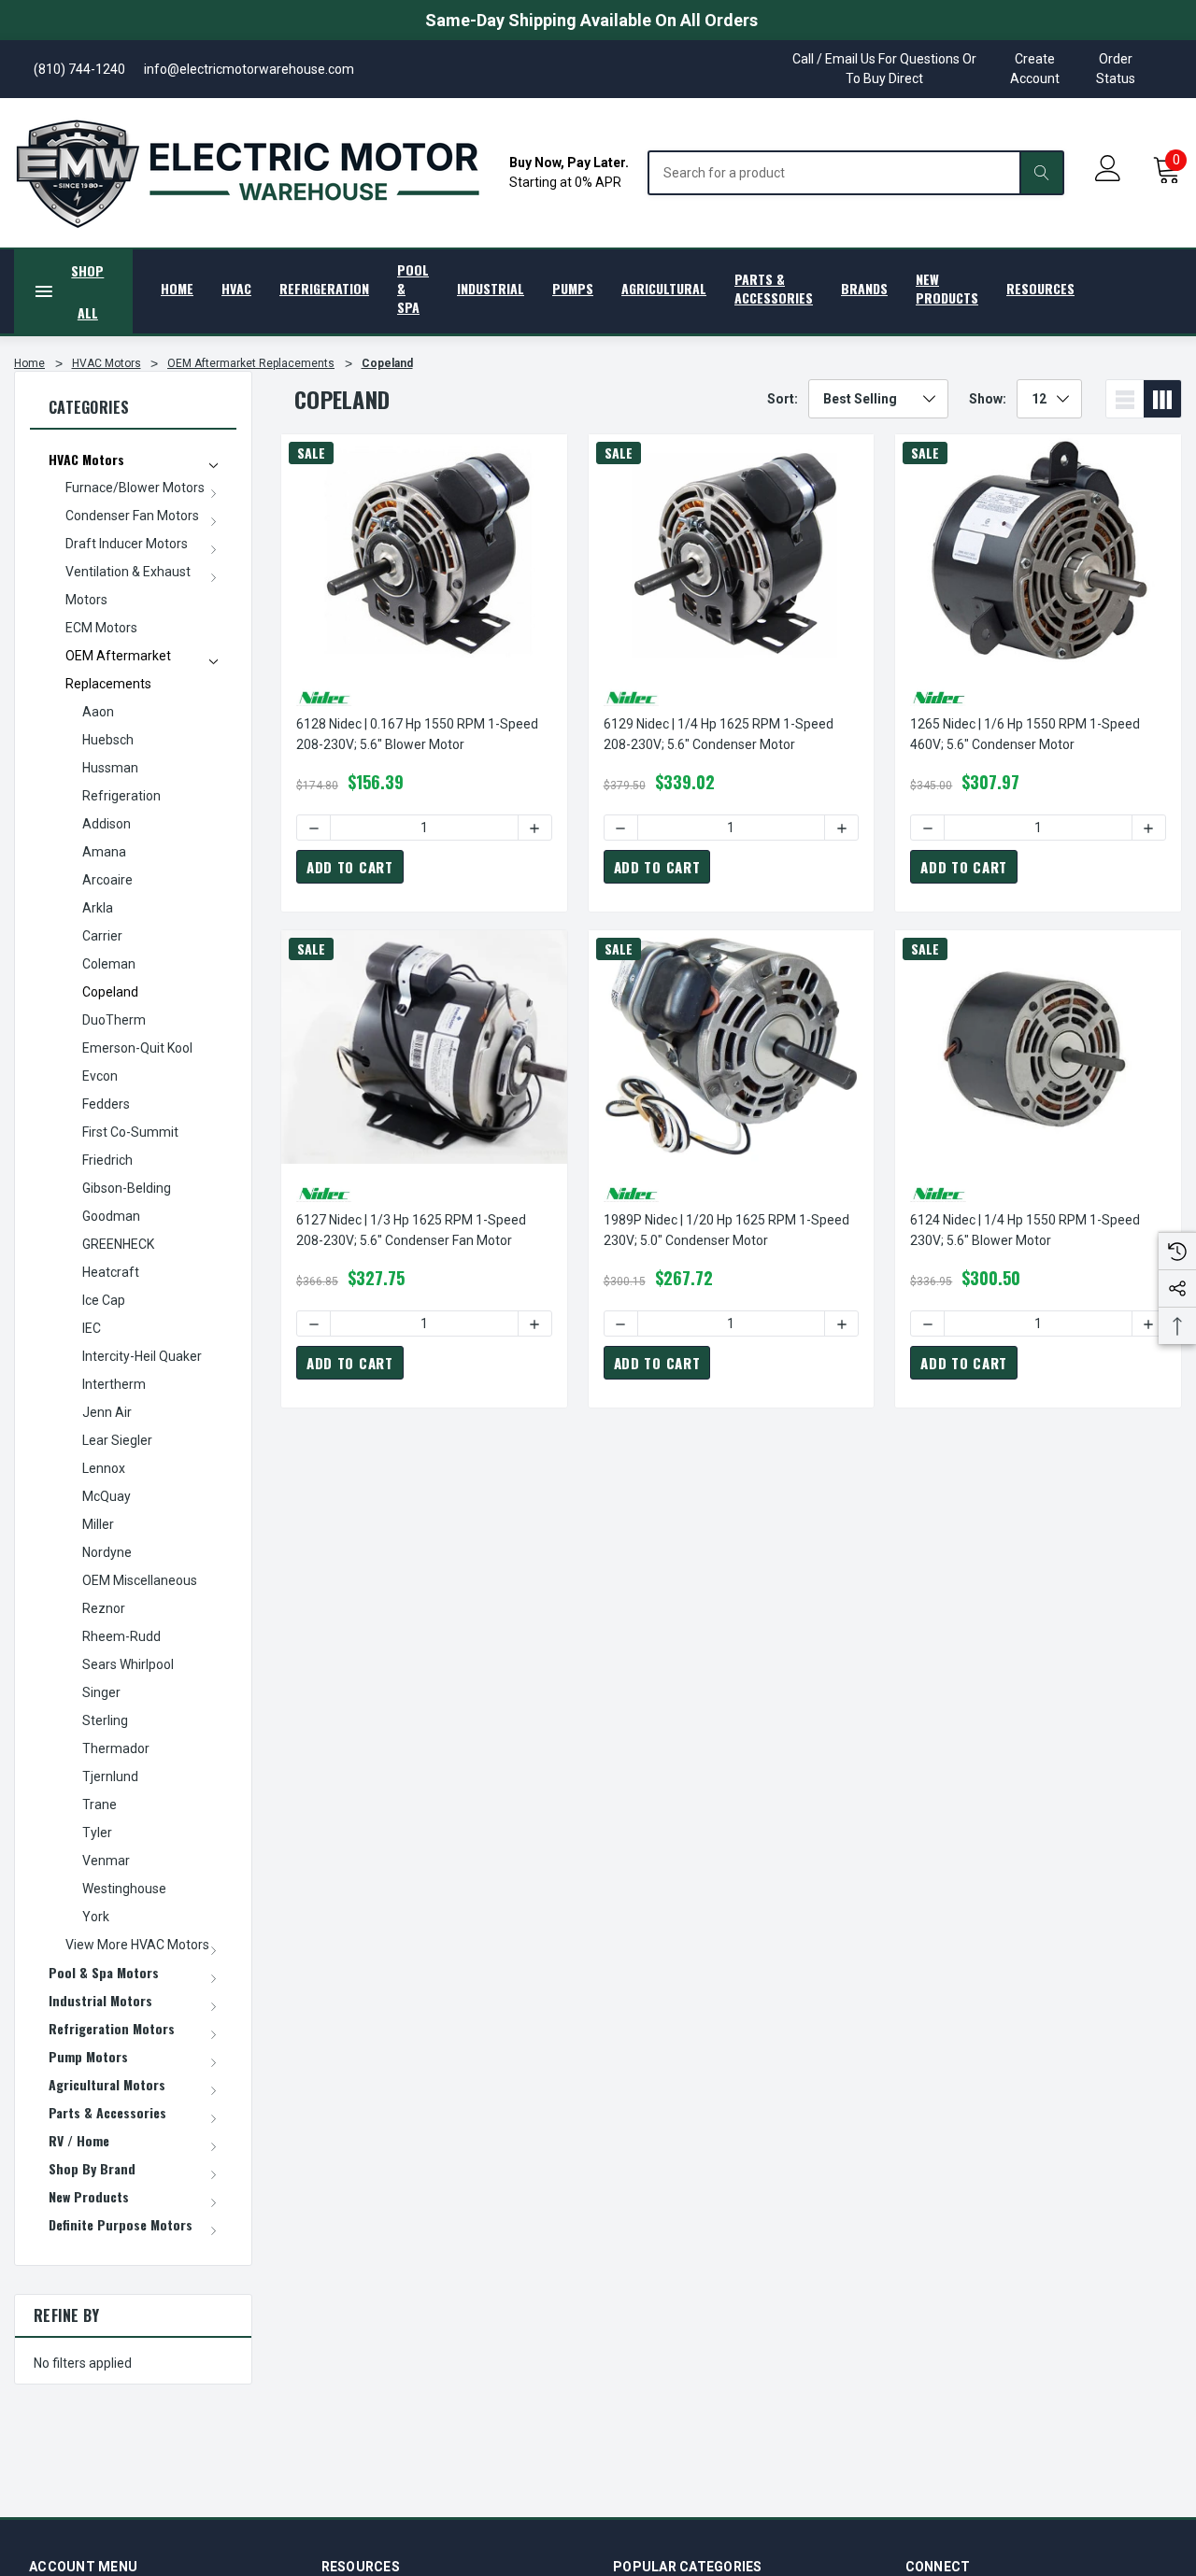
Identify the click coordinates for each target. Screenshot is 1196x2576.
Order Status (1116, 69)
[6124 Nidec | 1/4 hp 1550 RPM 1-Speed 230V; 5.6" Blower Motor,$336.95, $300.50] (1038, 1047)
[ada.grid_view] (1162, 399)
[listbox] (878, 399)
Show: (988, 399)
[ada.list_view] (1125, 399)
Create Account (1035, 69)
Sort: (783, 399)
